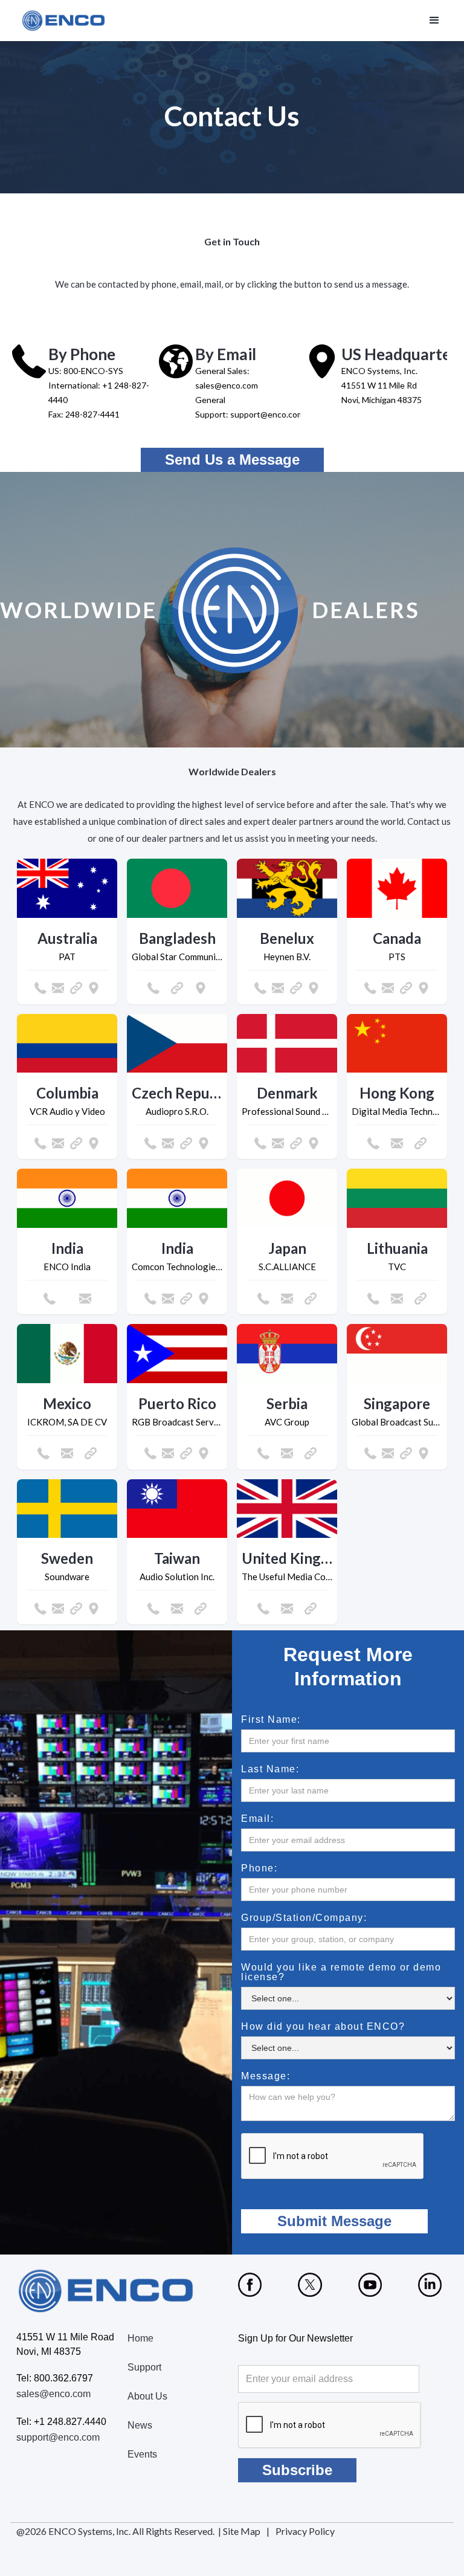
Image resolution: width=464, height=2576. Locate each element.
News (140, 2425)
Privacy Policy (305, 2531)
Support (144, 2367)
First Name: (271, 1720)
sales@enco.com (53, 2394)
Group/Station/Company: (304, 1918)
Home (140, 2338)
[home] (64, 21)
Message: (266, 2076)
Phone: (259, 1868)
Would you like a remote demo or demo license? (341, 1972)
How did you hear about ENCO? (323, 2027)
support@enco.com (58, 2437)
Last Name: (270, 1769)
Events (142, 2454)
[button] (434, 21)
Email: (257, 1819)
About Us (147, 2396)
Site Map (242, 2531)
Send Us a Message (232, 460)
